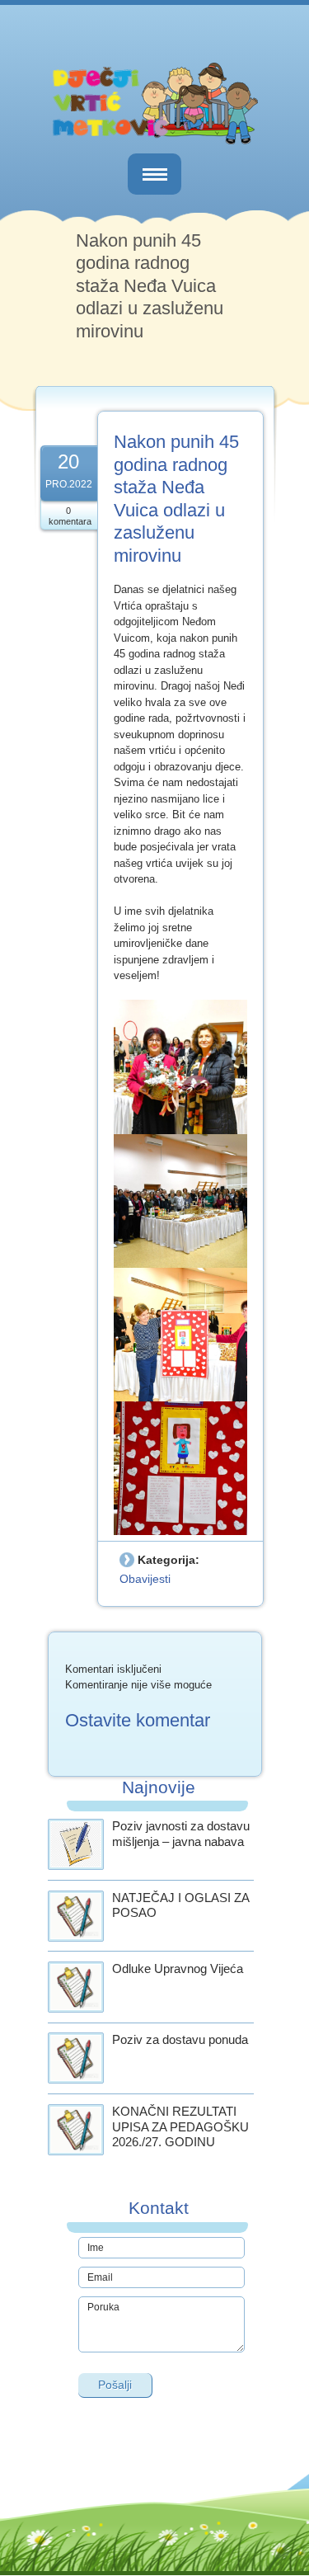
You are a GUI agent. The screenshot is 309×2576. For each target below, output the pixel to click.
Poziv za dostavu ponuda (180, 2039)
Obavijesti (145, 1579)
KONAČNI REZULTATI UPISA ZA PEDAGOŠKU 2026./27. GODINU (180, 2127)
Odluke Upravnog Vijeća (178, 1968)
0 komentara (70, 516)
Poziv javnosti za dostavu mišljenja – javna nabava (181, 1834)
